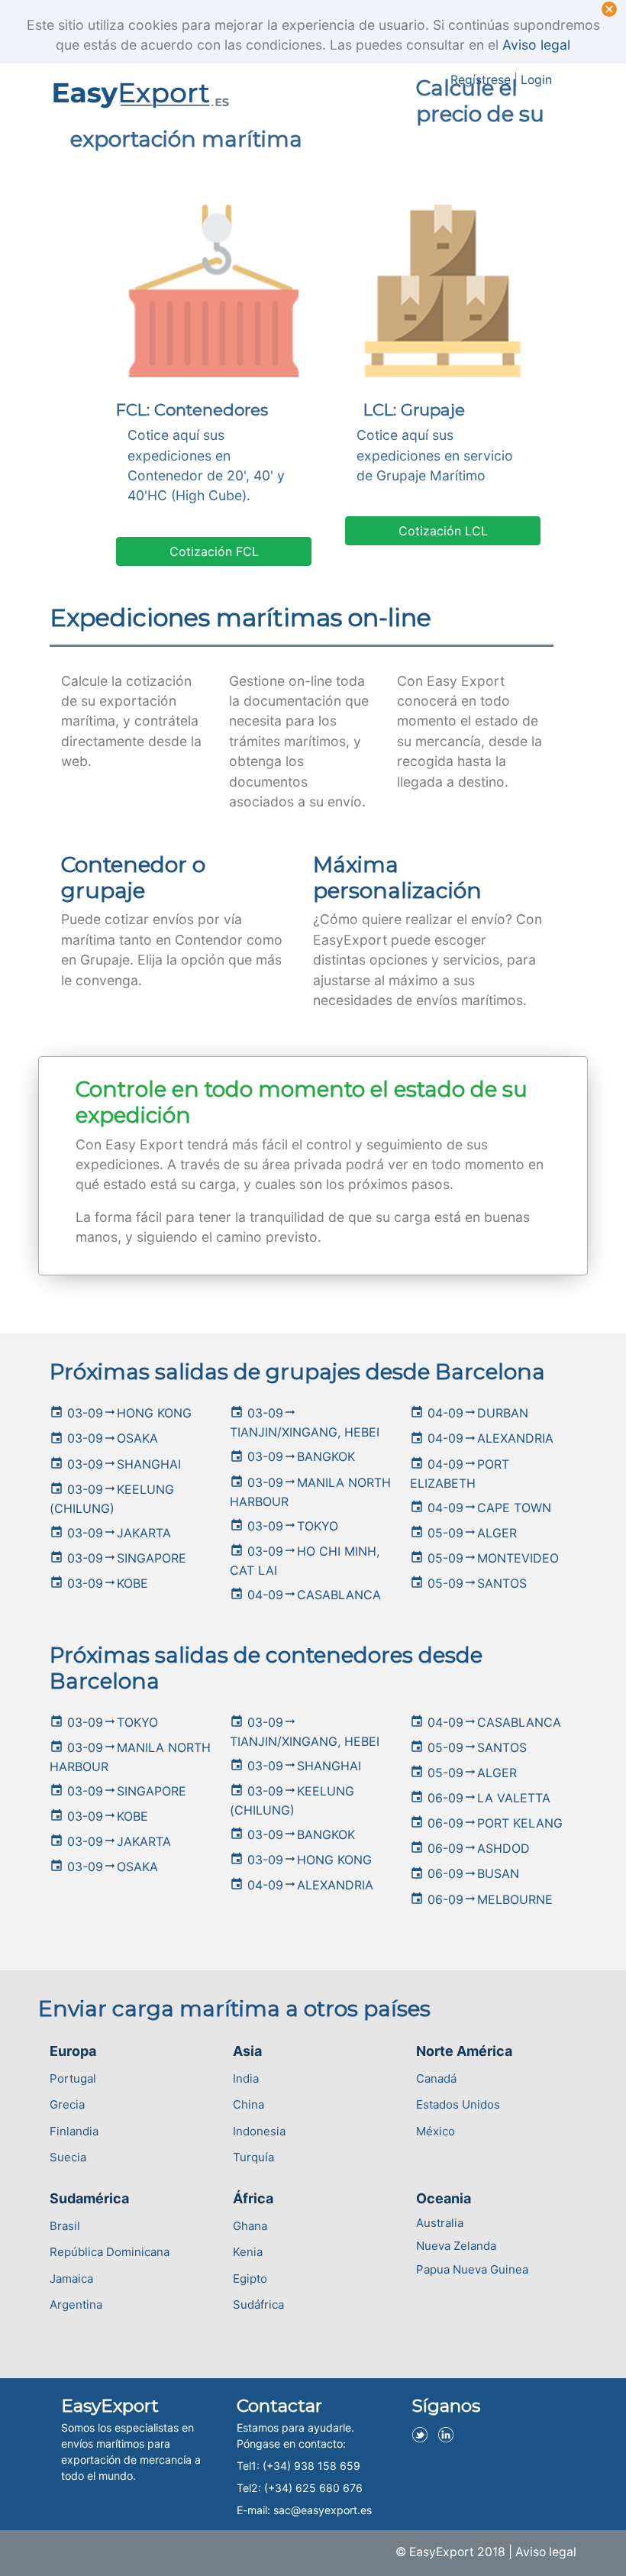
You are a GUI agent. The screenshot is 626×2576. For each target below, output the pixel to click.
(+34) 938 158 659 (311, 2466)
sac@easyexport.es (323, 2510)
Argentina (76, 2305)
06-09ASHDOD (470, 1848)
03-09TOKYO (284, 1526)
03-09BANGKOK (292, 1456)
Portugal (73, 2078)
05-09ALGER (463, 1533)
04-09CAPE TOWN (481, 1508)
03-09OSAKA (104, 1438)
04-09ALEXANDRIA (482, 1438)
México (436, 2131)
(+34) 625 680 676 (313, 2488)
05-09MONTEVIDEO (484, 1558)
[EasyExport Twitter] (424, 2430)
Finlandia (74, 2131)
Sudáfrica (258, 2305)
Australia (440, 2223)
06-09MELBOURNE (481, 1899)
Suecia (68, 2157)
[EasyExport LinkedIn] (450, 2430)
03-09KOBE (99, 1583)
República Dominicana (110, 2252)
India (246, 2078)
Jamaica (71, 2279)
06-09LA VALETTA (480, 1798)
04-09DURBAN (469, 1413)
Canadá (436, 2078)
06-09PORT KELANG (486, 1823)
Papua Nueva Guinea (472, 2269)
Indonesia (259, 2131)
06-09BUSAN (465, 1873)
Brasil (65, 2226)
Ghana (250, 2226)
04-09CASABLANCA (305, 1595)
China (248, 2104)
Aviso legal (536, 45)
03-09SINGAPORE (118, 1558)
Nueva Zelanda (456, 2246)
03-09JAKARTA (110, 1533)
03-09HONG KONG (121, 1413)
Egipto (250, 2279)
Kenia (248, 2252)
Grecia (67, 2104)
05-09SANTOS (468, 1583)
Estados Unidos (458, 2104)
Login (536, 80)
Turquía (253, 2157)
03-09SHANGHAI (115, 1464)
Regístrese (481, 80)
